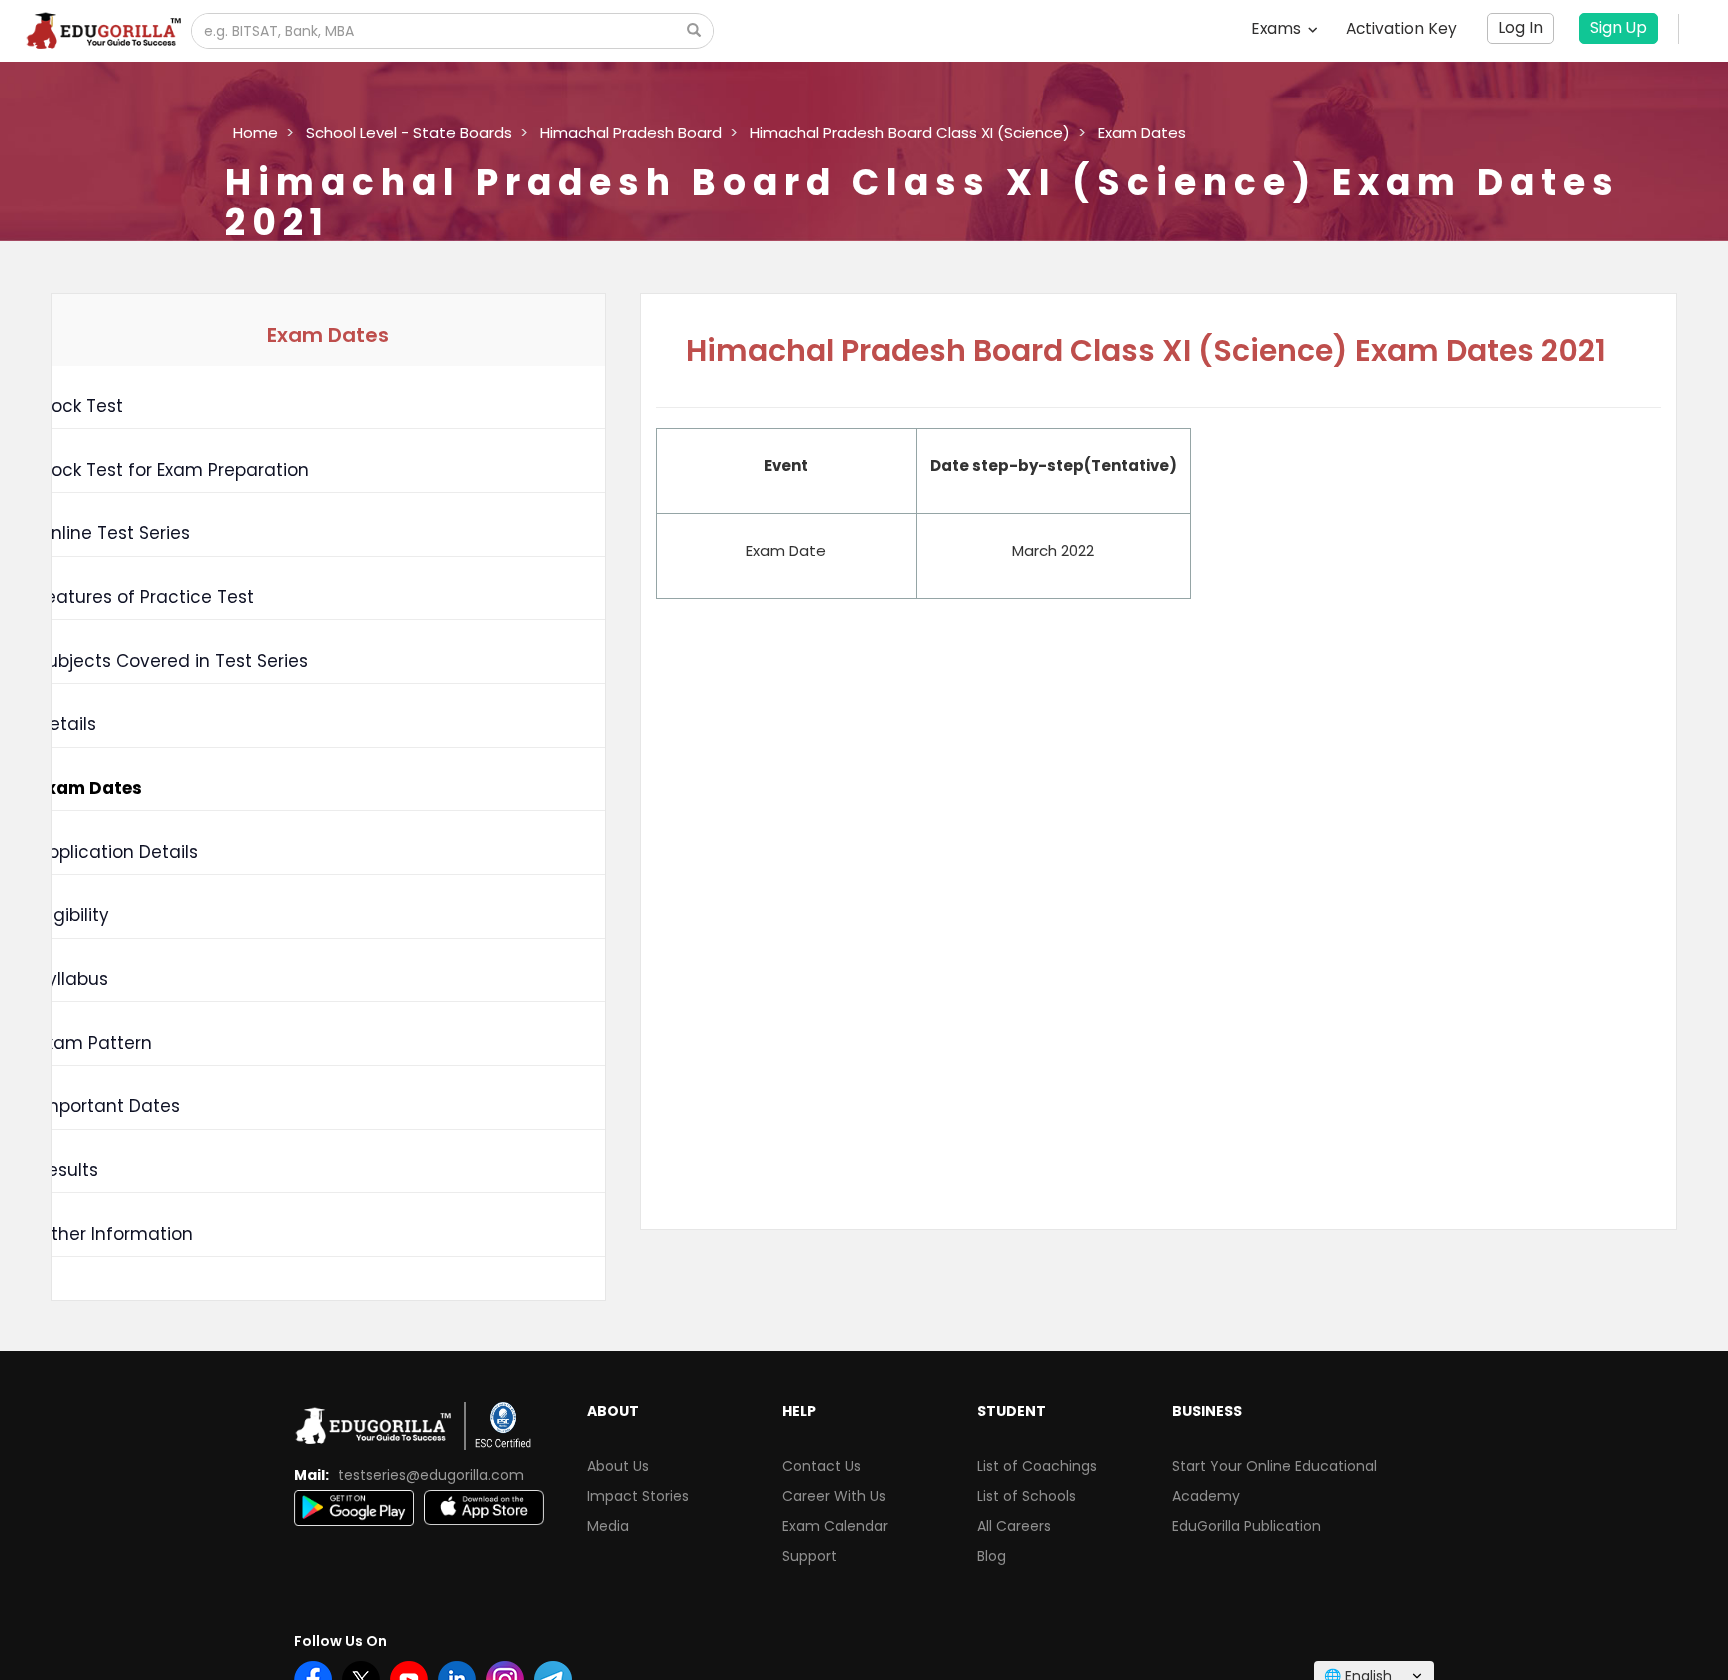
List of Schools (1026, 1496)
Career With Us (834, 1496)
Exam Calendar (835, 1526)
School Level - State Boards (409, 132)
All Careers (1014, 1526)
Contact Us (821, 1466)
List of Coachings (1037, 1466)
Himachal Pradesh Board (631, 132)
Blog (991, 1556)
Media (608, 1526)
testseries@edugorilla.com (431, 1475)
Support (809, 1556)
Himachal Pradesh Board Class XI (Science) (910, 132)
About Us (618, 1466)
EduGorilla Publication (1246, 1526)
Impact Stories (638, 1496)
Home (255, 132)
